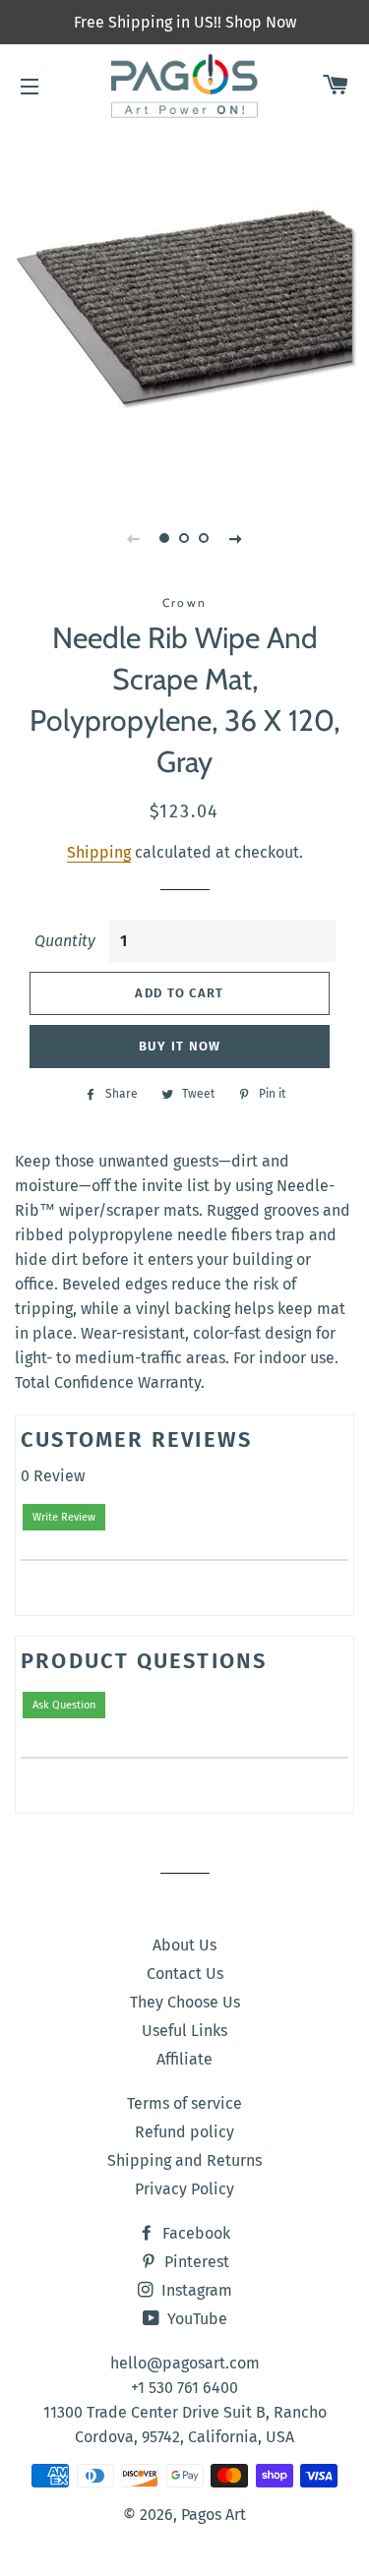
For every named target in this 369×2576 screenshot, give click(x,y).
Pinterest (195, 2262)
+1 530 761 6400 (184, 2388)
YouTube (195, 2319)
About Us (184, 1945)
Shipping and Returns (184, 2160)
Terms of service (184, 2103)
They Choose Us (185, 2002)
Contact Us (185, 1974)
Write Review (64, 1517)
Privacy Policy (184, 2189)
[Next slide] (236, 538)
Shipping (99, 852)
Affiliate (184, 2059)
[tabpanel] (184, 307)
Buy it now (180, 1046)
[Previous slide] (134, 538)
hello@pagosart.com (185, 2363)
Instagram (195, 2290)
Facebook (194, 2233)
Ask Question (64, 1705)
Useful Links (184, 2031)
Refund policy (184, 2132)
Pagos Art (214, 2515)
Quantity (65, 941)
